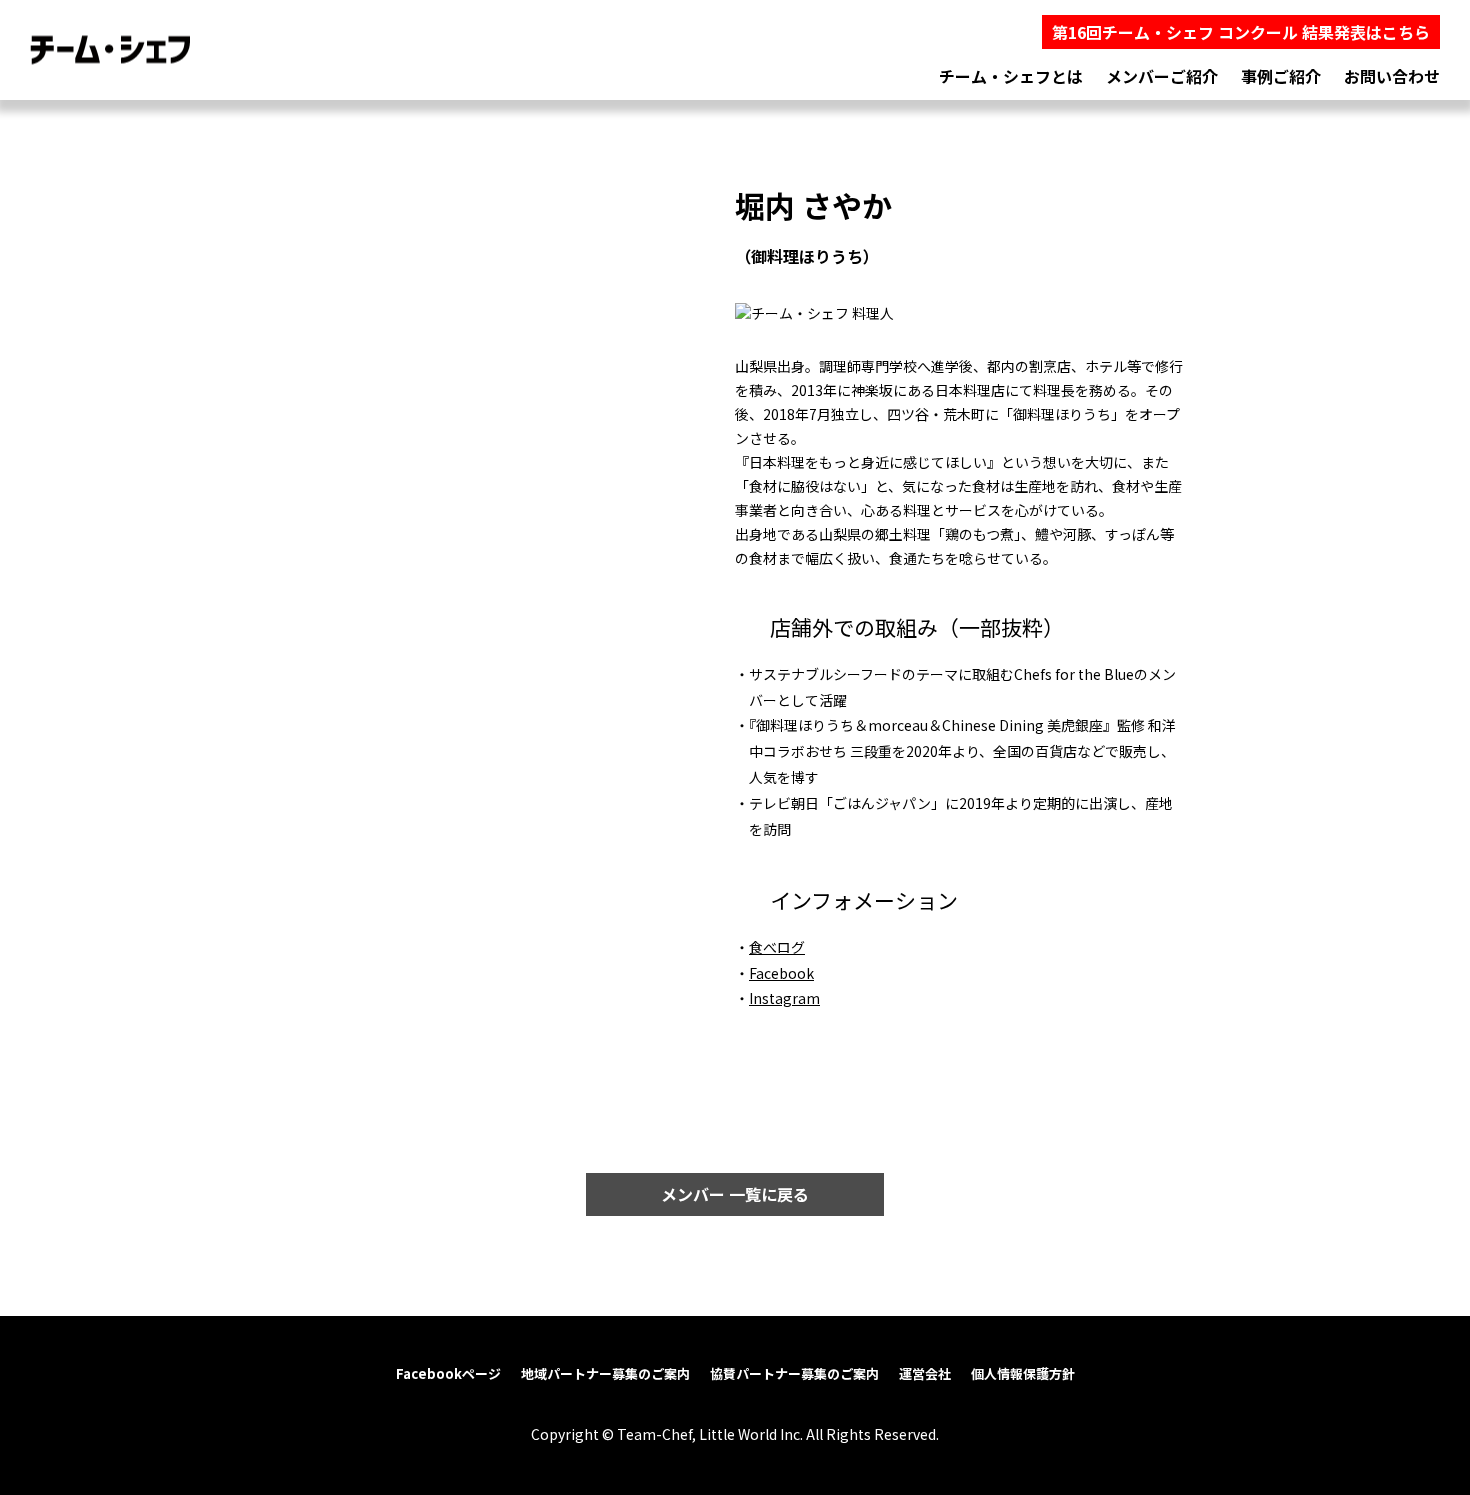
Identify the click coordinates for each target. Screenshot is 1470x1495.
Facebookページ (448, 1373)
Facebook (781, 973)
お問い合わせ (1392, 76)
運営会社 (925, 1373)
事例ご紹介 (1281, 76)
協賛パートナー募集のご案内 (794, 1373)
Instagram (784, 998)
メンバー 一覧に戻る (735, 1194)
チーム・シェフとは (1011, 76)
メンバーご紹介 (1162, 76)
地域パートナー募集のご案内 (605, 1373)
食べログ (777, 947)
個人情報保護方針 (1023, 1373)
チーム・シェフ (110, 50)
